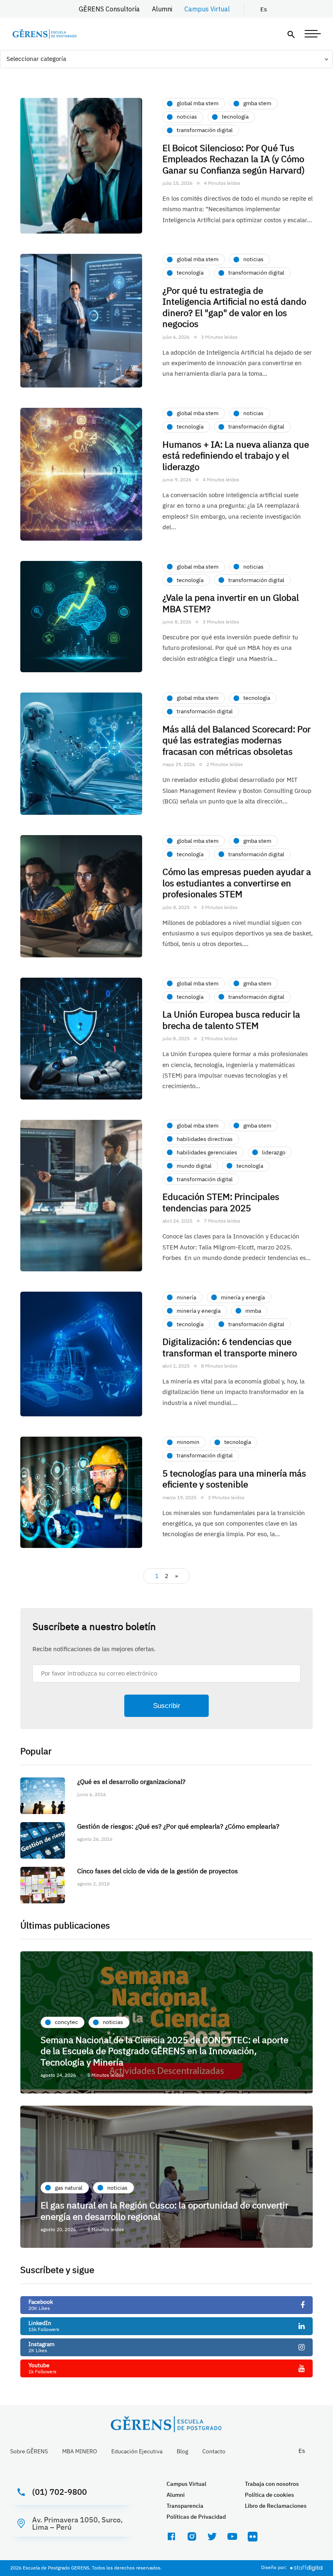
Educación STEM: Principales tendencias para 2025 (221, 1202)
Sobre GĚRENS (29, 2451)
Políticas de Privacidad (196, 2517)
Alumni (162, 9)
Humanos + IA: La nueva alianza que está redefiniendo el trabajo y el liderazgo (236, 455)
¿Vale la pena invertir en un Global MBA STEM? (231, 603)
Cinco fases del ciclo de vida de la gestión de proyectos (158, 1871)
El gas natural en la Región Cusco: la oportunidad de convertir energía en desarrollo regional (164, 2211)
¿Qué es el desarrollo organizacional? (131, 1782)
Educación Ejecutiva (137, 2451)
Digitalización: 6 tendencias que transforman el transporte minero (231, 1347)
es (264, 9)
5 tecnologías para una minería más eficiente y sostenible (234, 1479)
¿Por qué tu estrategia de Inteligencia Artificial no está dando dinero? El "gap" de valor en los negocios (234, 307)
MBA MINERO (80, 2451)
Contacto (214, 2451)
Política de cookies (269, 2495)
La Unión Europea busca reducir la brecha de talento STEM (231, 1020)
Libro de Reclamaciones (276, 2506)
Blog (182, 2451)
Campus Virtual (207, 9)
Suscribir (167, 1706)
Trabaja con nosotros (272, 2484)
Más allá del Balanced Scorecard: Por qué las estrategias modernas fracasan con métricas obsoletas (237, 740)
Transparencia (185, 2506)
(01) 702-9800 (59, 2492)
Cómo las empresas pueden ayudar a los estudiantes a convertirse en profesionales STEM (237, 883)
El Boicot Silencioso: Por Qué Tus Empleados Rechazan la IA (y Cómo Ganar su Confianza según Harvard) (234, 159)
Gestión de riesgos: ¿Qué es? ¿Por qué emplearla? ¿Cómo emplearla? (178, 1826)
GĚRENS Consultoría (109, 9)
